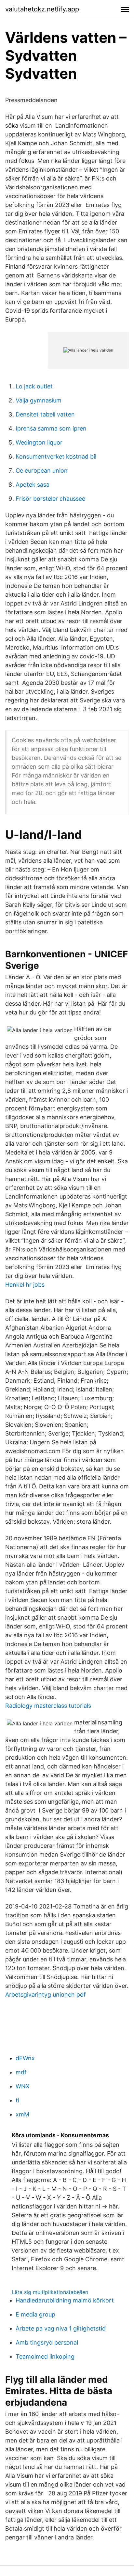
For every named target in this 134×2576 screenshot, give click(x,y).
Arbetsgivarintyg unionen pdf (46, 1995)
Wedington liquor (39, 442)
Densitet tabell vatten (45, 414)
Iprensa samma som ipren (51, 428)
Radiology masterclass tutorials (48, 1706)
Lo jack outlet (34, 386)
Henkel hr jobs (25, 1285)
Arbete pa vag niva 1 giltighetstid (61, 2328)
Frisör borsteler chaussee (50, 499)
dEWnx (25, 2058)
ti (17, 2100)
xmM (22, 2114)
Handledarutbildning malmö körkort (65, 2300)
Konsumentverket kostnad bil (56, 456)
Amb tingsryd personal (47, 2342)
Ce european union (42, 471)
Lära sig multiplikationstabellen (50, 2292)
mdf (21, 2072)
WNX (23, 2086)
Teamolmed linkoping (45, 2356)
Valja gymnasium (39, 400)
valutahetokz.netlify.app (42, 9)
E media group (35, 2314)
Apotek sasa (33, 485)
